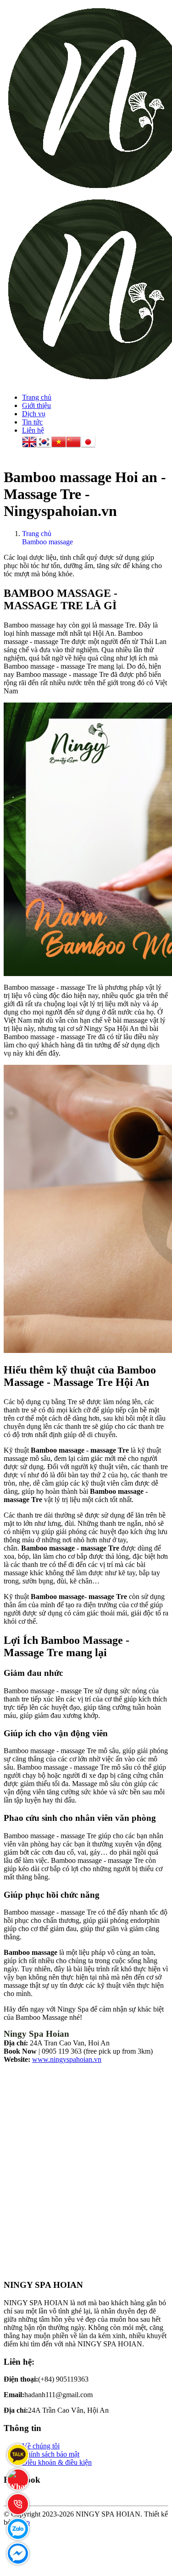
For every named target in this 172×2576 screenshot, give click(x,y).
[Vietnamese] (59, 443)
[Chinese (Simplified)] (73, 443)
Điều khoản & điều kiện (57, 2462)
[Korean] (44, 443)
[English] (29, 443)
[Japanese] (88, 443)
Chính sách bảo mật (51, 2454)
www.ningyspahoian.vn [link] (67, 2059)
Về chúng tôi (41, 2446)
